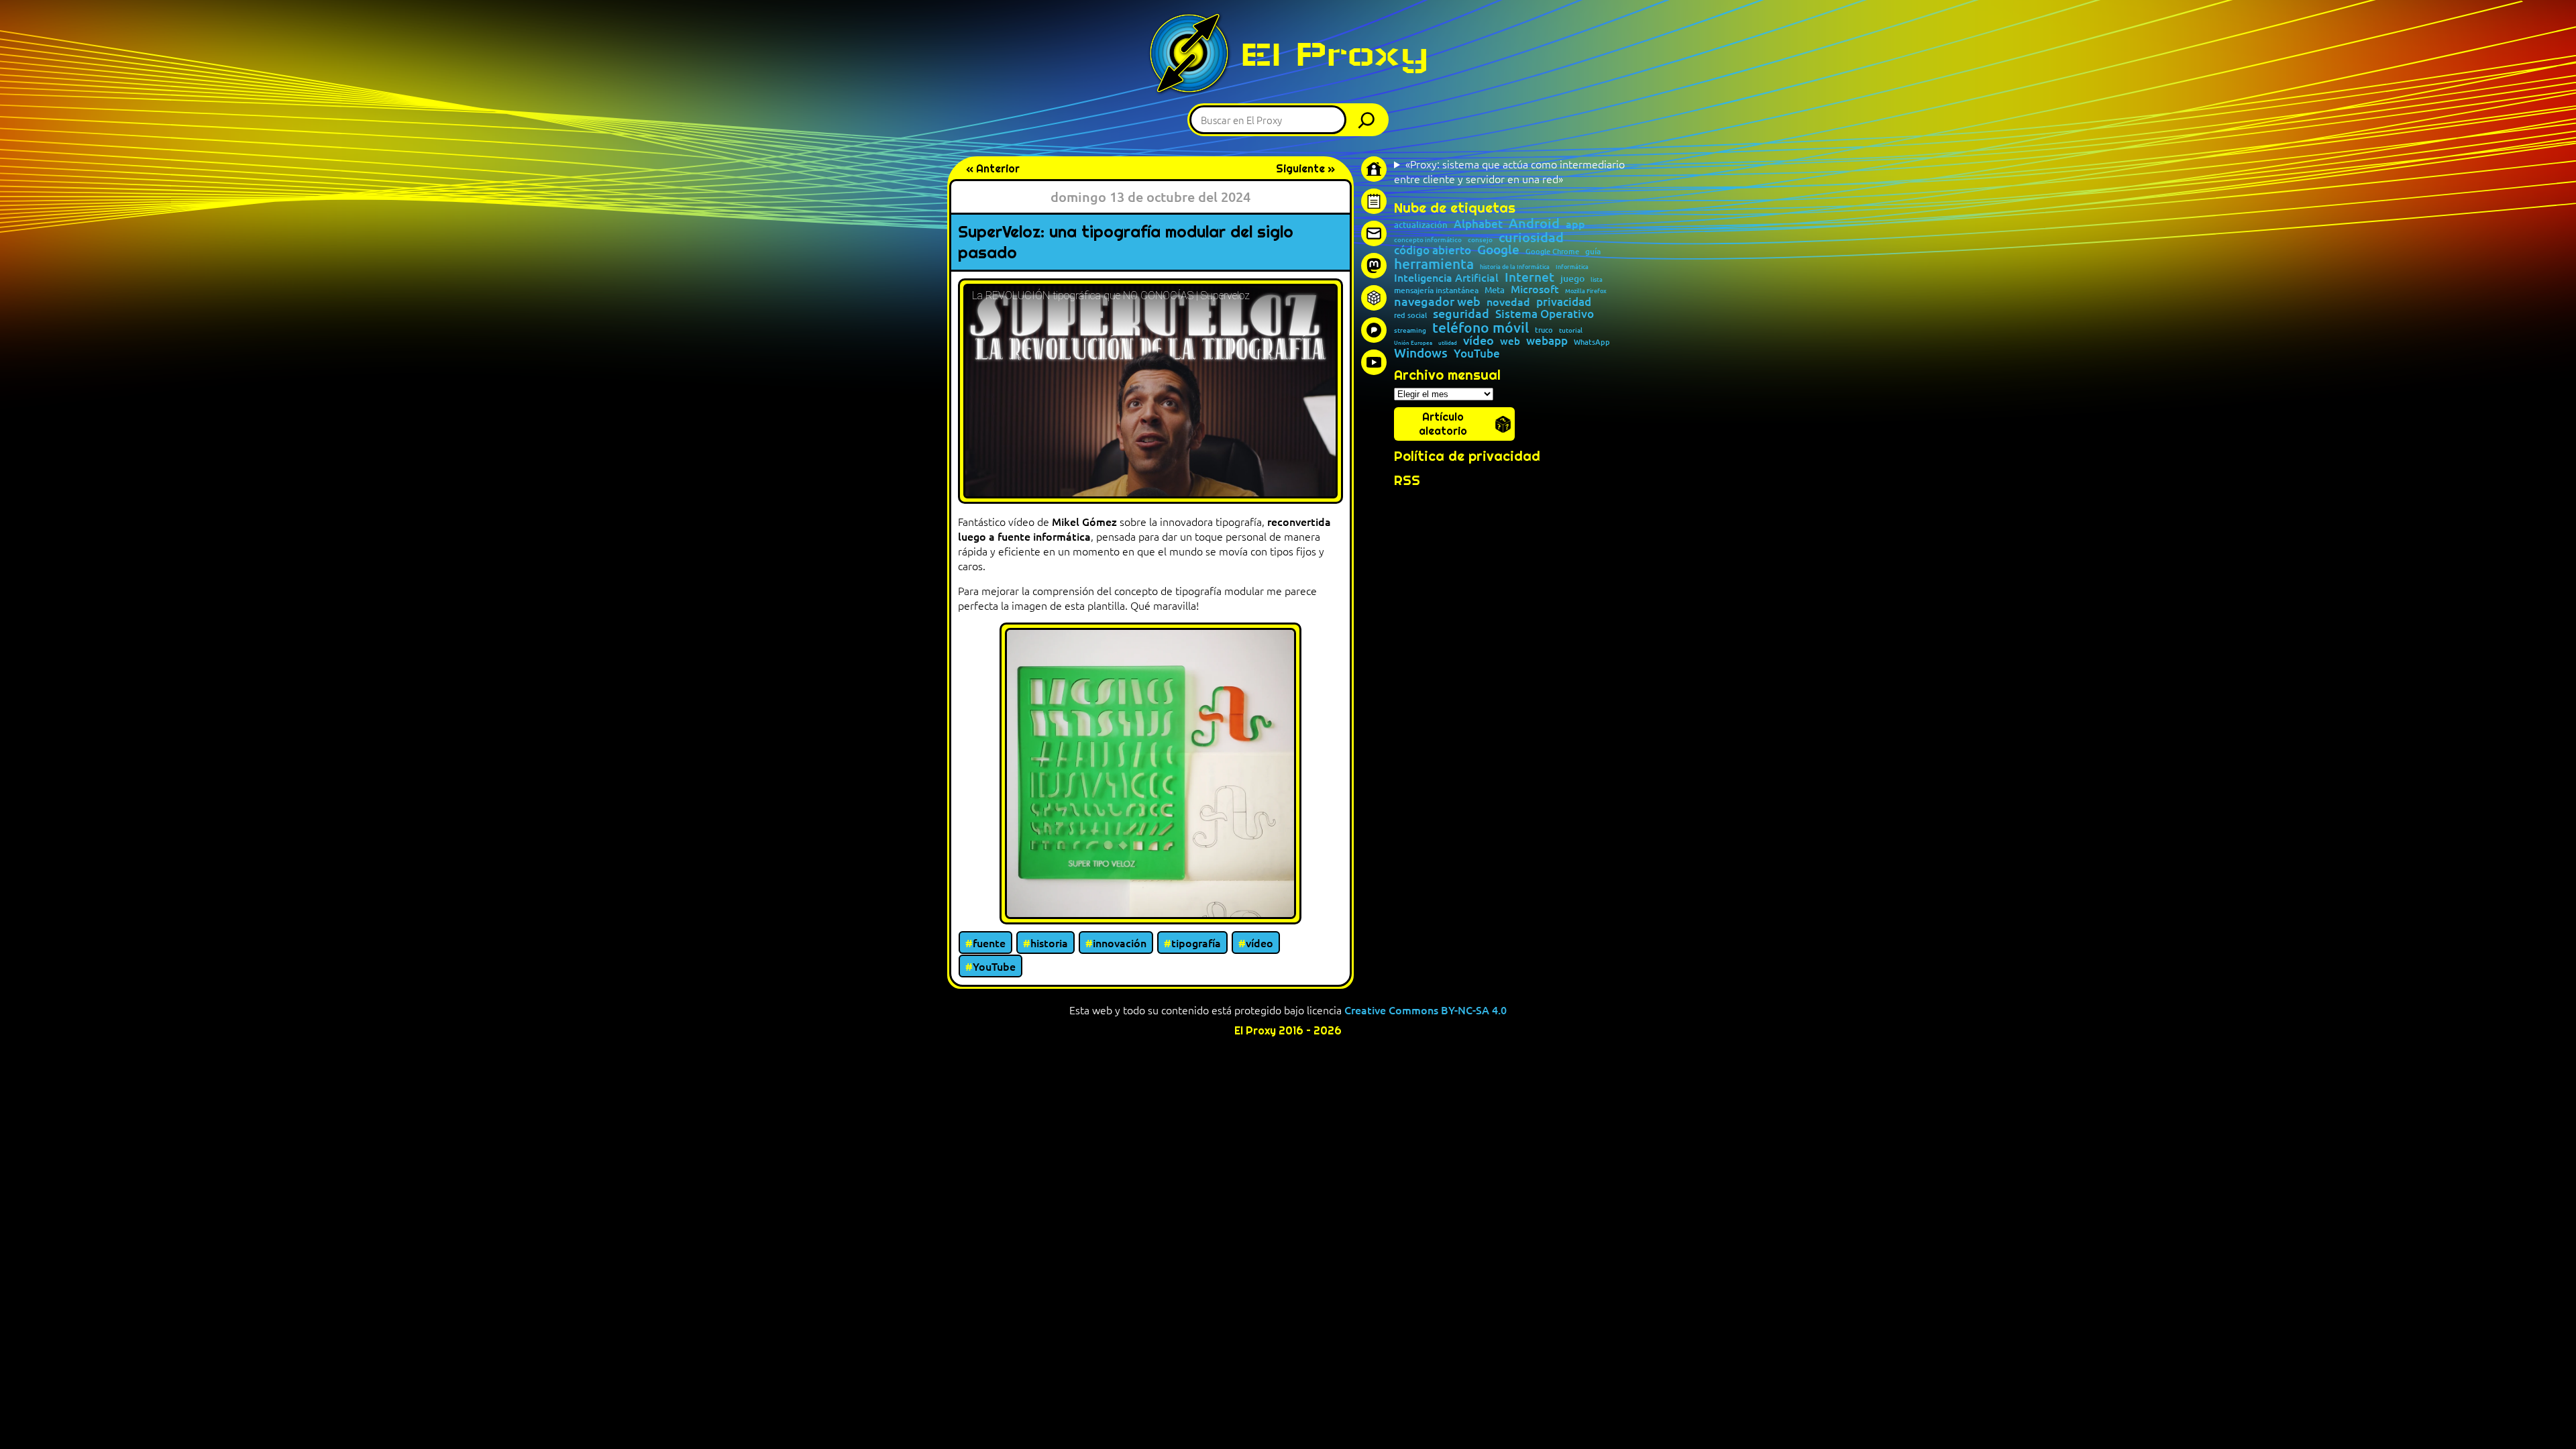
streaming (1410, 330)
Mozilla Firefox (1586, 291)
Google (1498, 250)
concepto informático (1428, 239)
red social (1410, 315)
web (1510, 341)
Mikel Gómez (1084, 521)
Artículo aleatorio (1443, 424)
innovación (1120, 943)
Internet (1529, 277)
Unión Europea (1413, 342)
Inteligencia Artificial (1446, 278)
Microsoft (1535, 289)
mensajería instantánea (1436, 290)
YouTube (994, 966)
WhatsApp (1592, 342)
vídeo (1259, 943)
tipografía (1196, 943)
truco (1544, 330)
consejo (1480, 239)
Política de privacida (1463, 456)
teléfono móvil (1481, 327)
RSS (1407, 480)
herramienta (1434, 263)
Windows (1421, 353)
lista (1597, 279)
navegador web (1437, 301)
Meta (1495, 290)
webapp (1547, 341)
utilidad (1448, 342)
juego (1572, 278)
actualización (1421, 225)
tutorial (1571, 330)
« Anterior (993, 169)
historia (1049, 943)
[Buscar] (1370, 120)
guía (1593, 252)
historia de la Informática (1515, 267)
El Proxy (1334, 54)
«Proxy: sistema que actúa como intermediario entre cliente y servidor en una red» (1509, 171)
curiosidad (1531, 237)
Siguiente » (1305, 169)
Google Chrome (1552, 251)
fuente (989, 943)
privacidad (1564, 302)
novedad (1508, 301)
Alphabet (1478, 224)
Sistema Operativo (1545, 314)
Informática (1572, 267)
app (1575, 223)
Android (1534, 223)
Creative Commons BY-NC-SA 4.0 (1426, 1010)
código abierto (1433, 251)
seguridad (1461, 313)
